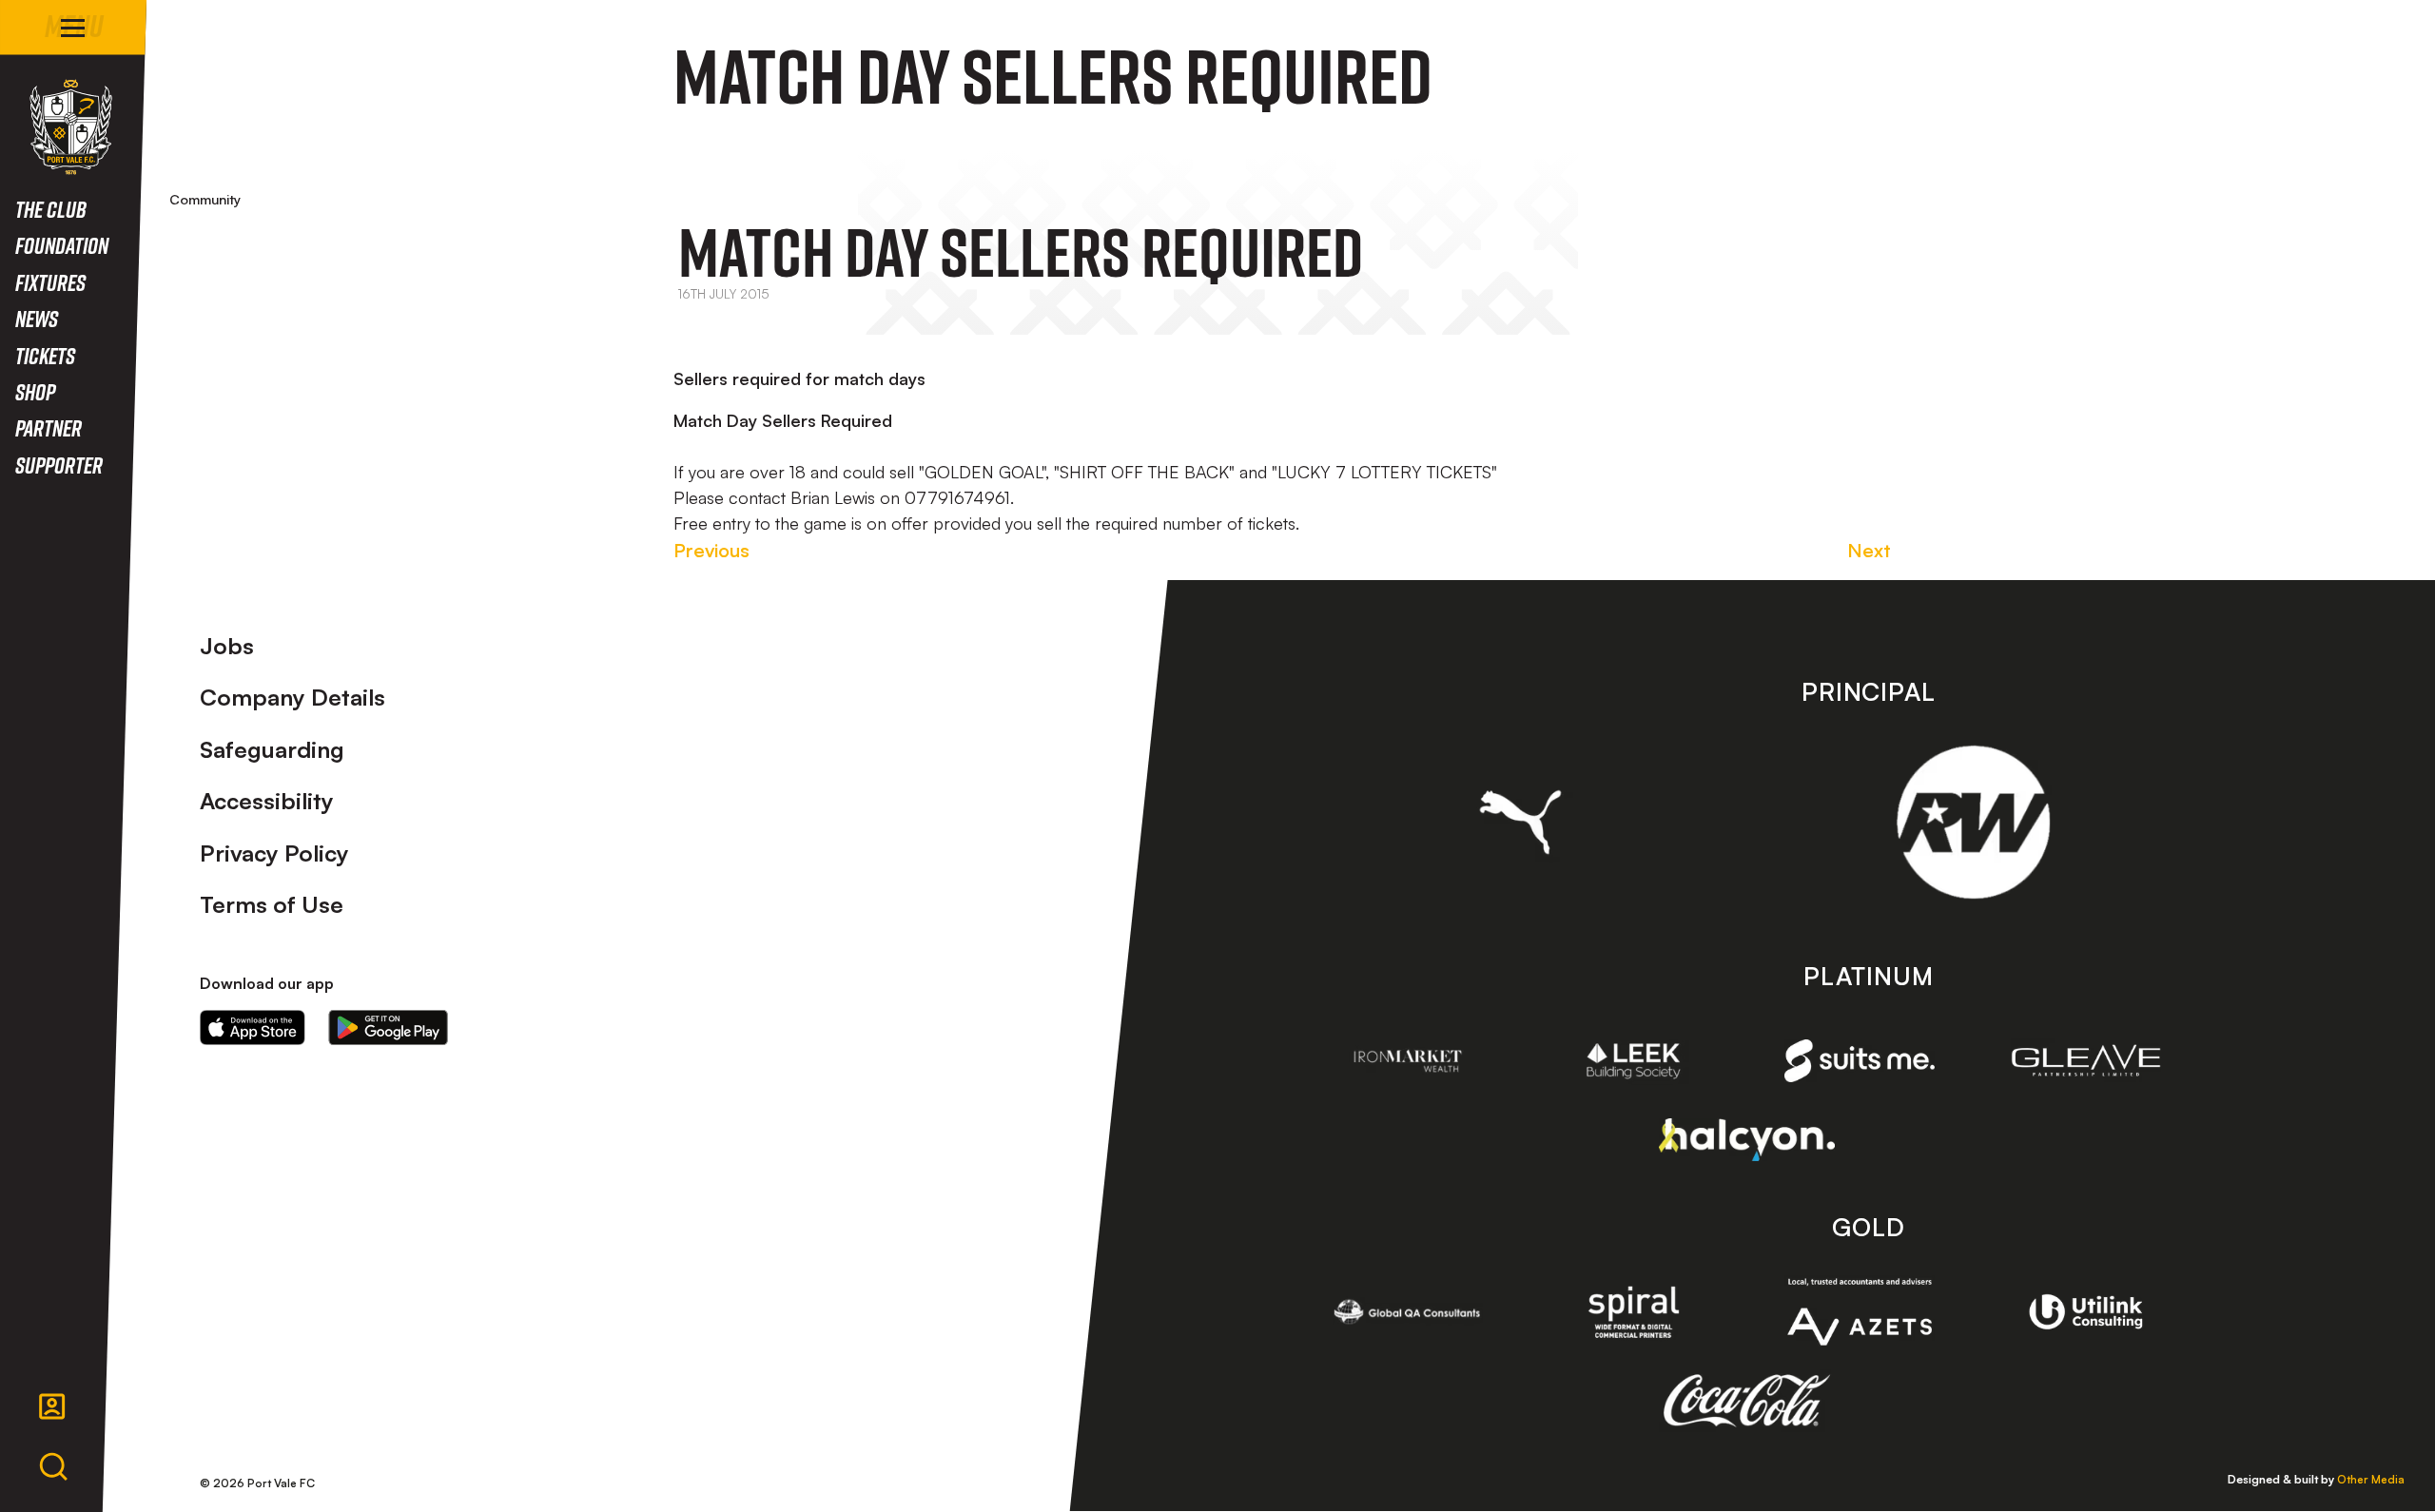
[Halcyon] (1747, 1140)
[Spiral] (1634, 1312)
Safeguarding (272, 749)
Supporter (59, 465)
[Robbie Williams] (1973, 822)
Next (1869, 550)
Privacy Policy (274, 853)
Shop (35, 391)
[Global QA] (1408, 1312)
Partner (49, 427)
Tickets (45, 355)
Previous (711, 550)
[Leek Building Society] (1634, 1061)
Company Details (292, 697)
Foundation (62, 245)
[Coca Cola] (1747, 1401)
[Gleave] (2086, 1060)
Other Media (2371, 1479)
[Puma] (1520, 822)
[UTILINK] (2086, 1312)
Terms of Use (272, 904)
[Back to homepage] (71, 127)
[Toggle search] (53, 1467)
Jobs (227, 646)
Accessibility (267, 801)
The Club (51, 209)
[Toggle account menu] (52, 1406)
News (37, 318)
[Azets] (1860, 1312)
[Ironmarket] (1408, 1061)
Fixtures (50, 282)
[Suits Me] (1860, 1061)
